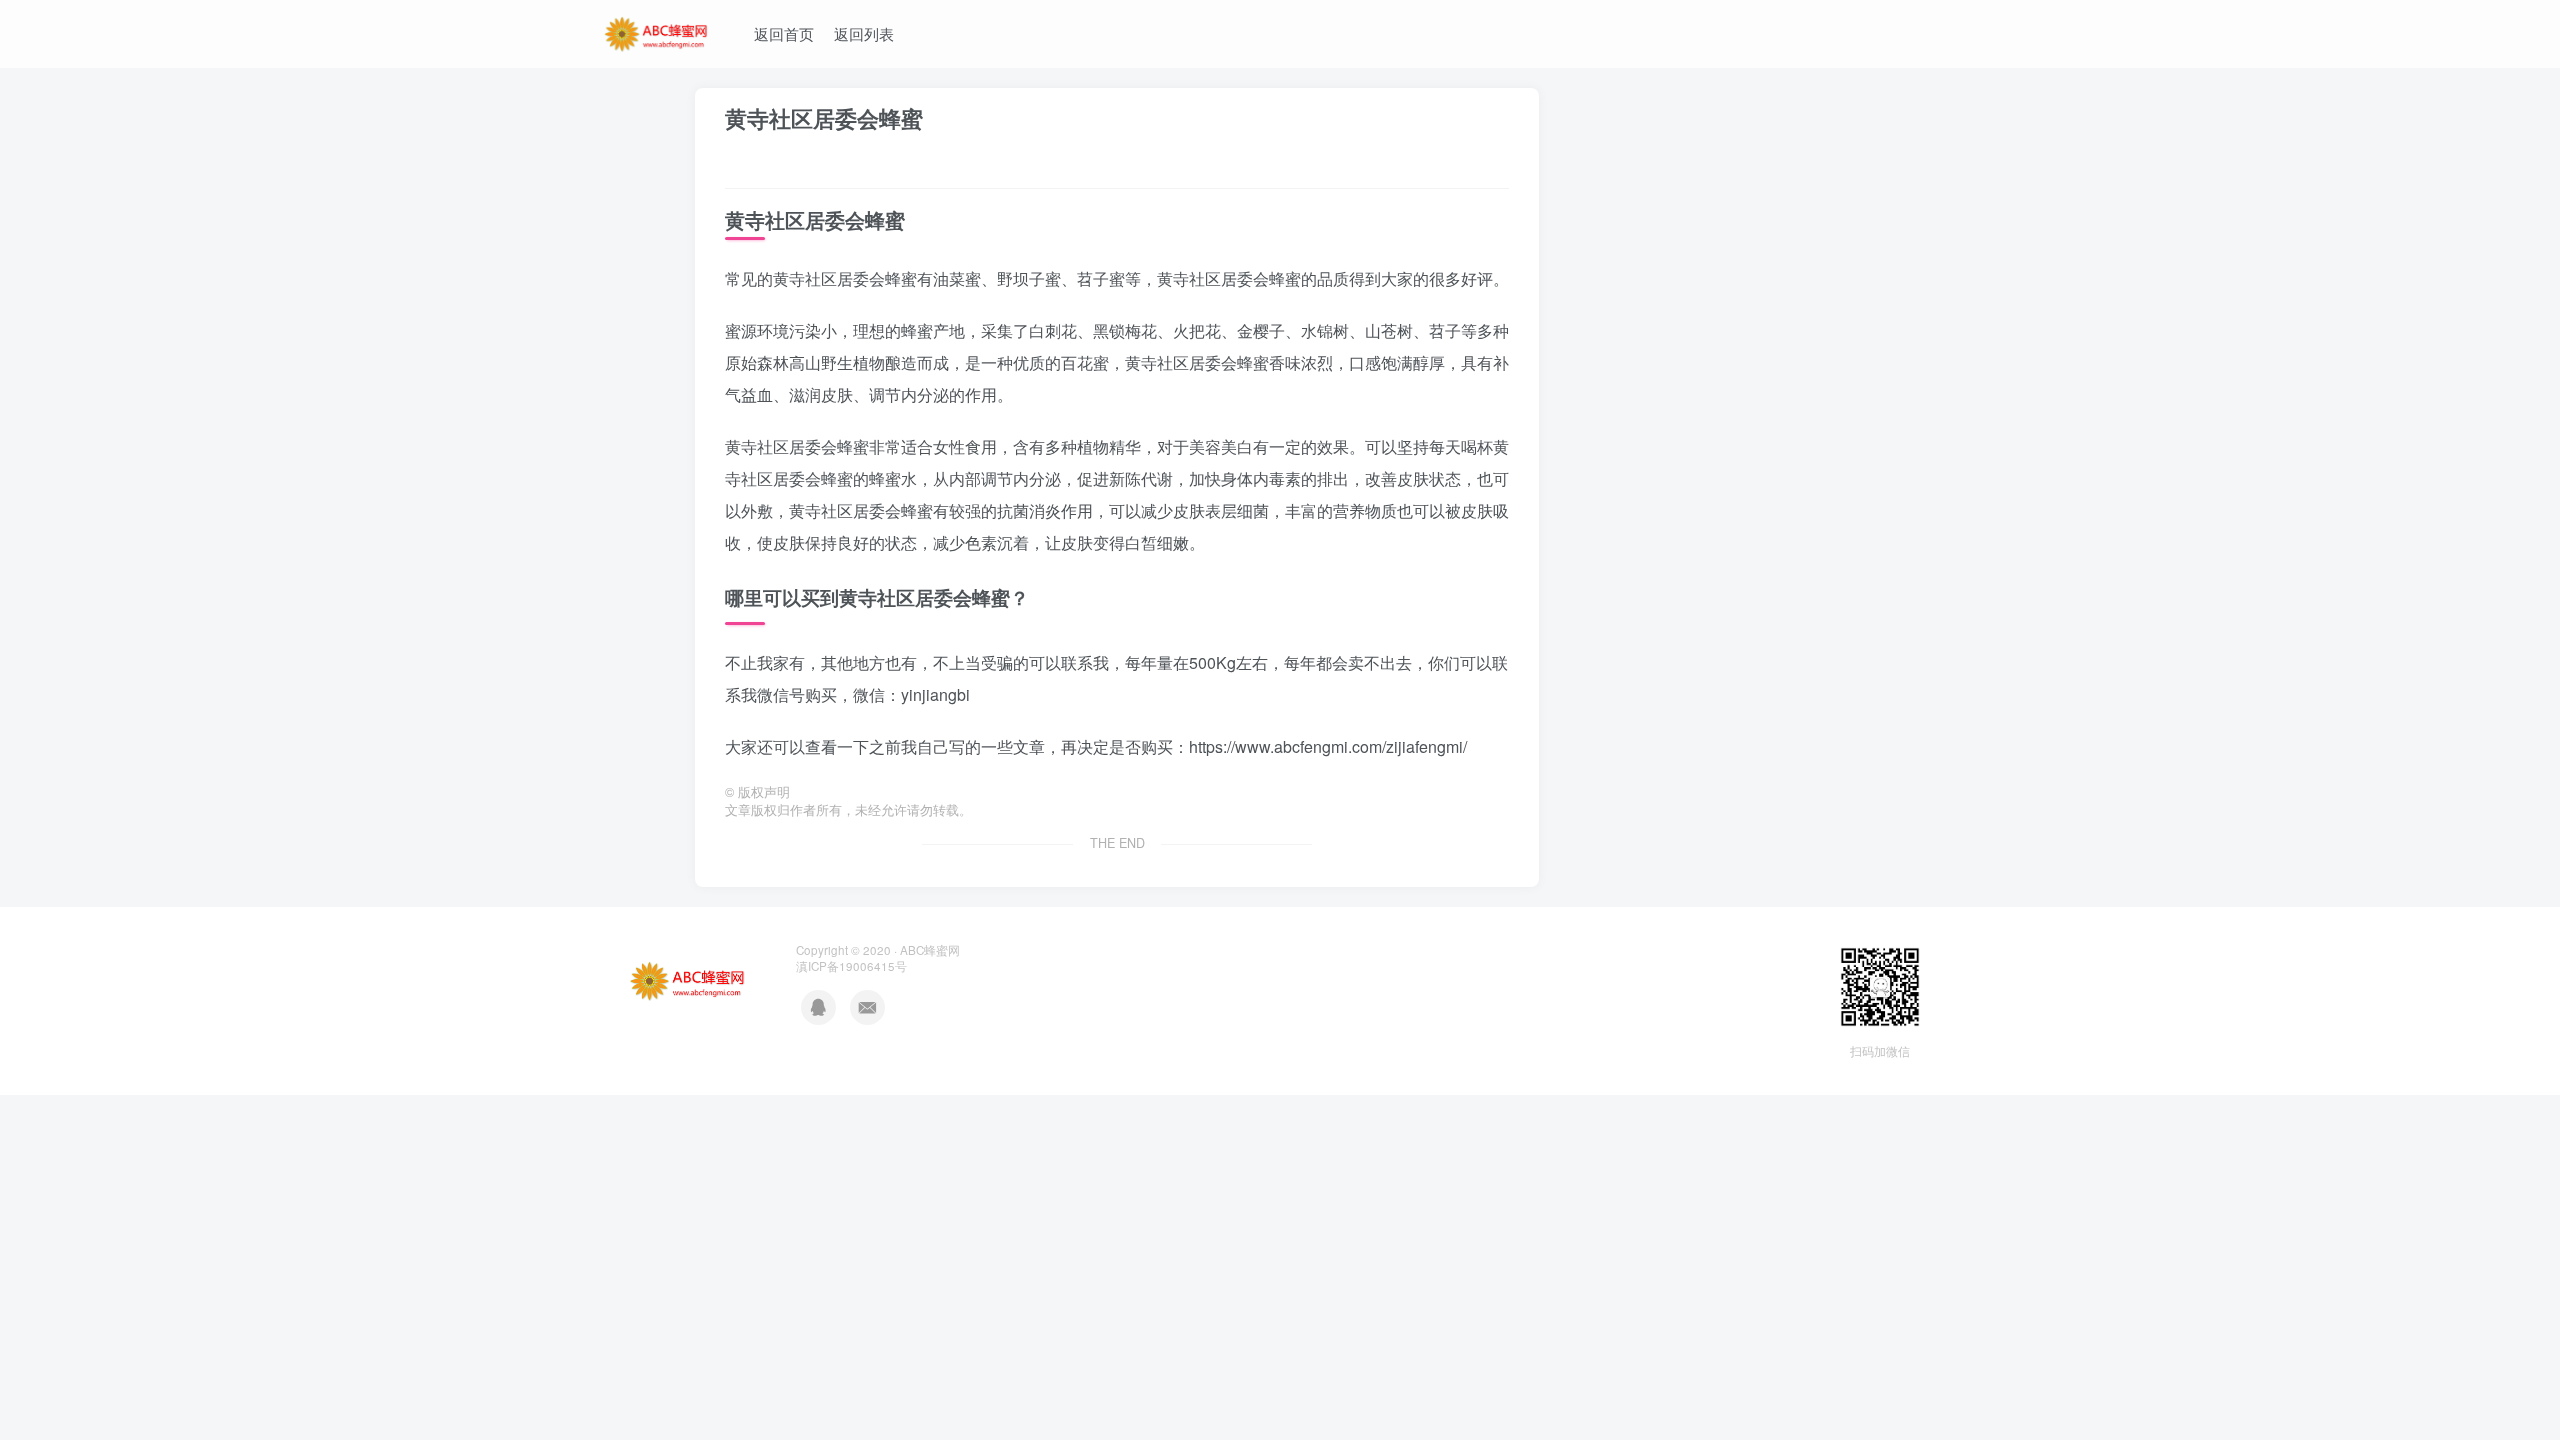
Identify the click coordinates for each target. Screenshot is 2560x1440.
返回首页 (784, 33)
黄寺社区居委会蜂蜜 (824, 118)
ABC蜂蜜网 (930, 950)
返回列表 (864, 33)
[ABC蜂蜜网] (657, 31)
